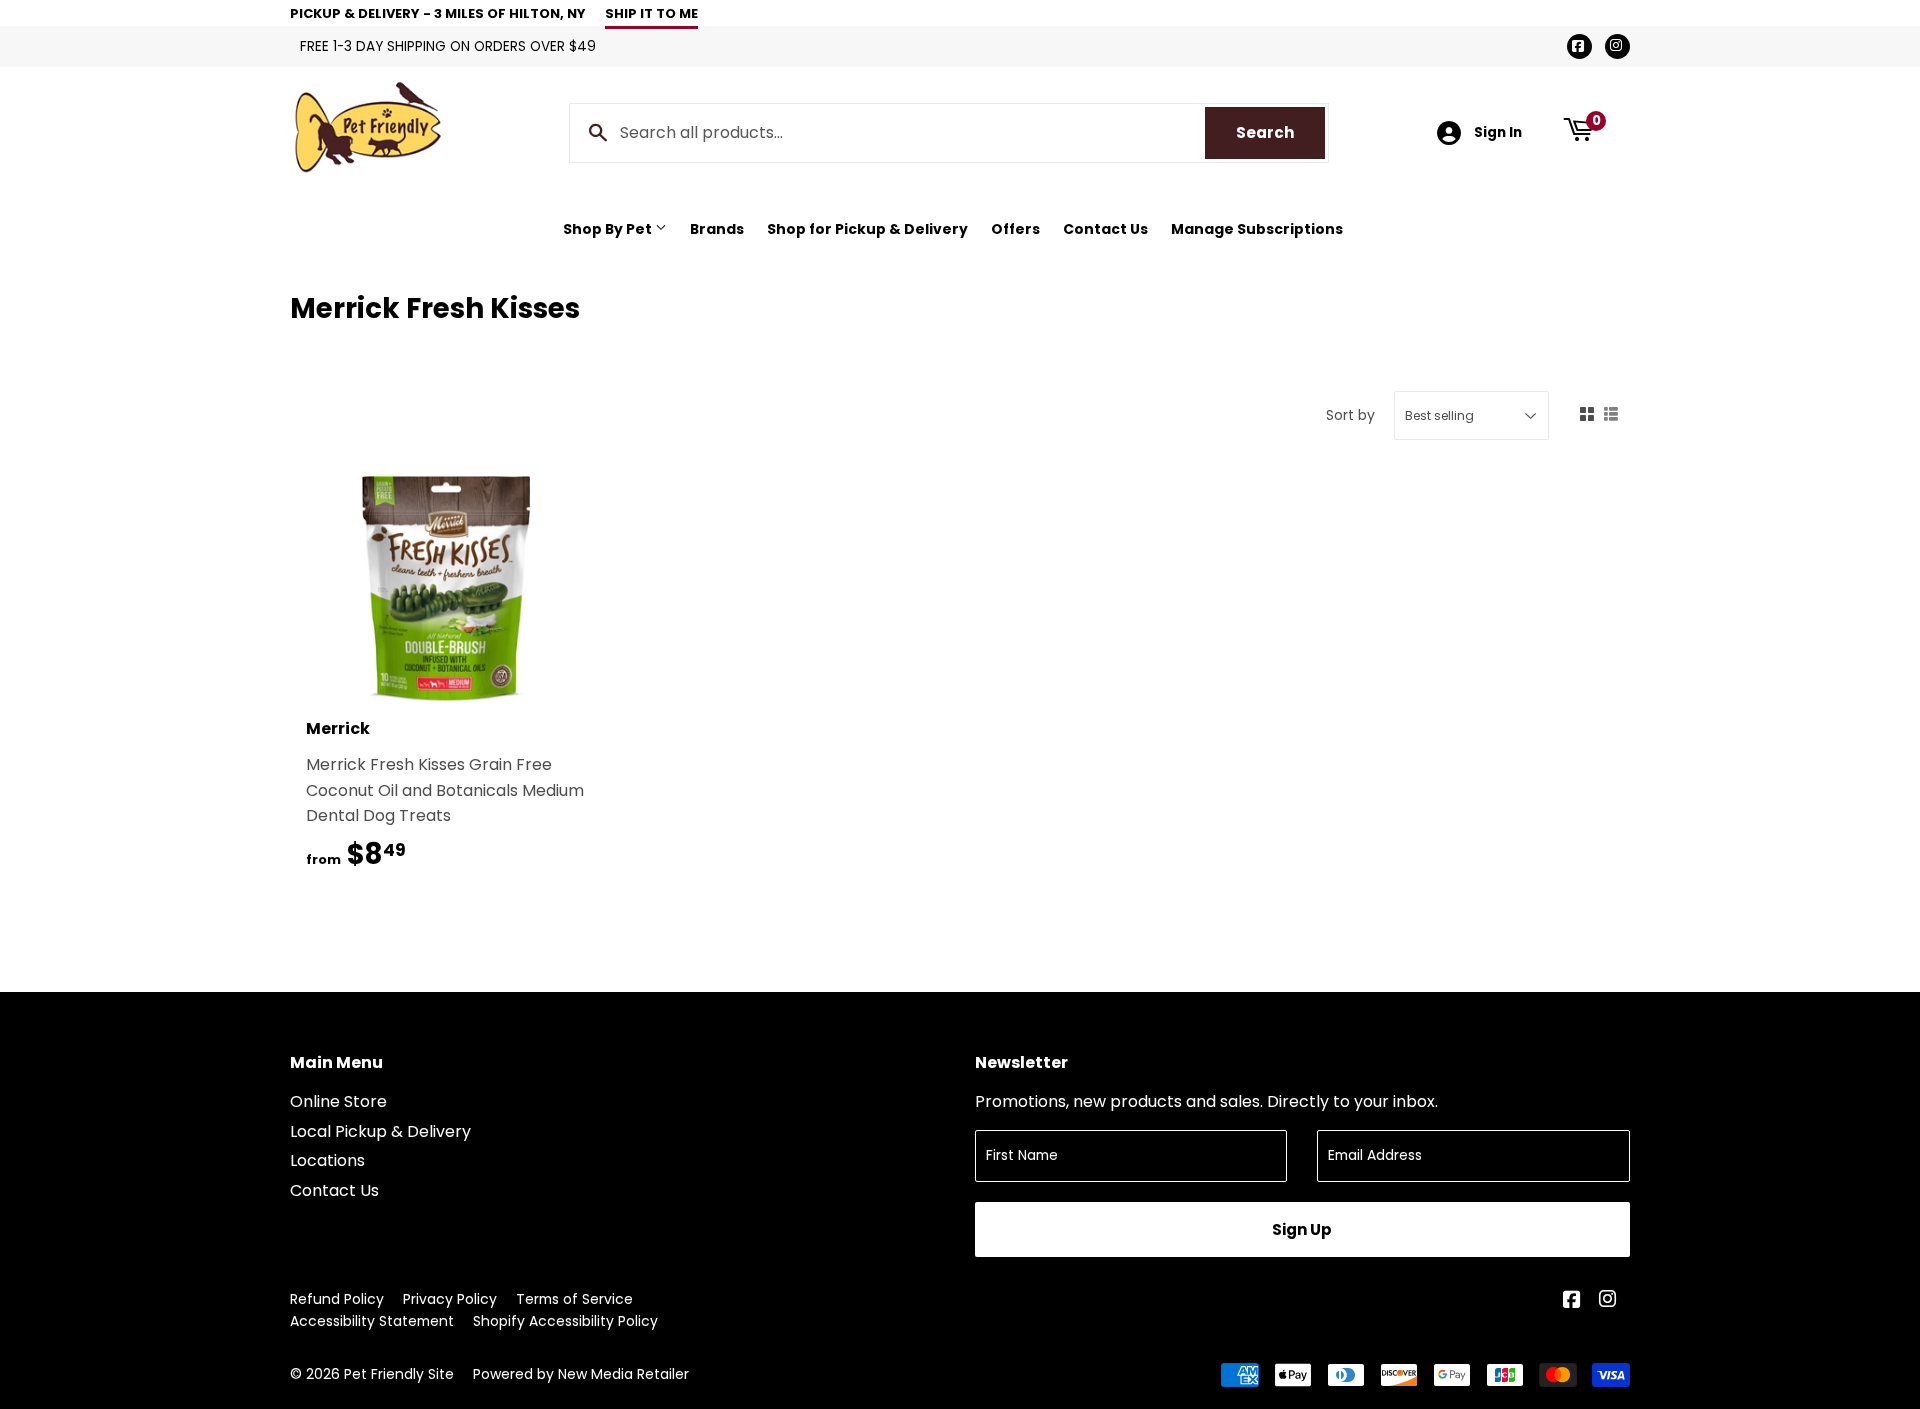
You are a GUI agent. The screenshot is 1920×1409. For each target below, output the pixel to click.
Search (1280, 132)
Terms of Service (574, 1299)
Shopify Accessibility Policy (565, 1321)
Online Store (338, 1101)
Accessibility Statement (372, 1321)
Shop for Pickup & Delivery (867, 229)
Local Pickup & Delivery (380, 1131)
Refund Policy (337, 1299)
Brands (717, 229)
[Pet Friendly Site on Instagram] (1609, 1301)
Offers (1015, 229)
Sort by (1350, 415)
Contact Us (1105, 229)
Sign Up (1302, 1229)
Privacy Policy (450, 1299)
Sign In (1498, 132)
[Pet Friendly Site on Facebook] (1574, 1301)
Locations (327, 1160)
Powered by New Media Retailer (581, 1374)
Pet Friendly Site (399, 1374)
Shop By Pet (609, 229)
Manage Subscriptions (1257, 229)
